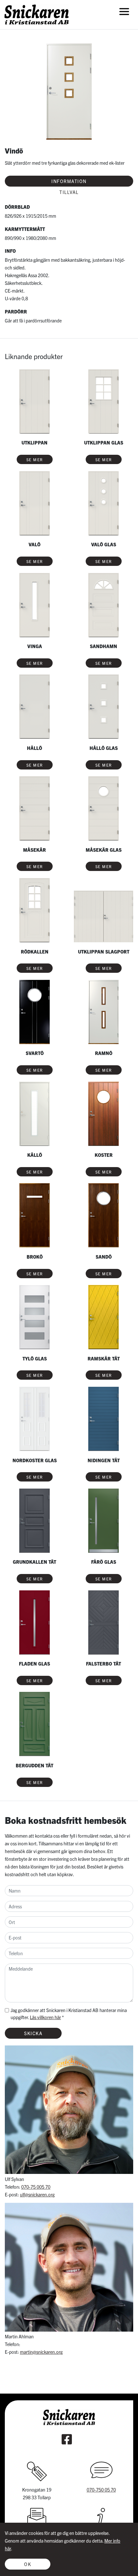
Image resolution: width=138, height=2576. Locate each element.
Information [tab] (69, 181)
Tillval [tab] (69, 192)
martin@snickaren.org (41, 2352)
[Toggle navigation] (124, 11)
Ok (28, 2564)
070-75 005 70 (36, 2187)
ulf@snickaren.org (37, 2194)
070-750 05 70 (101, 2490)
